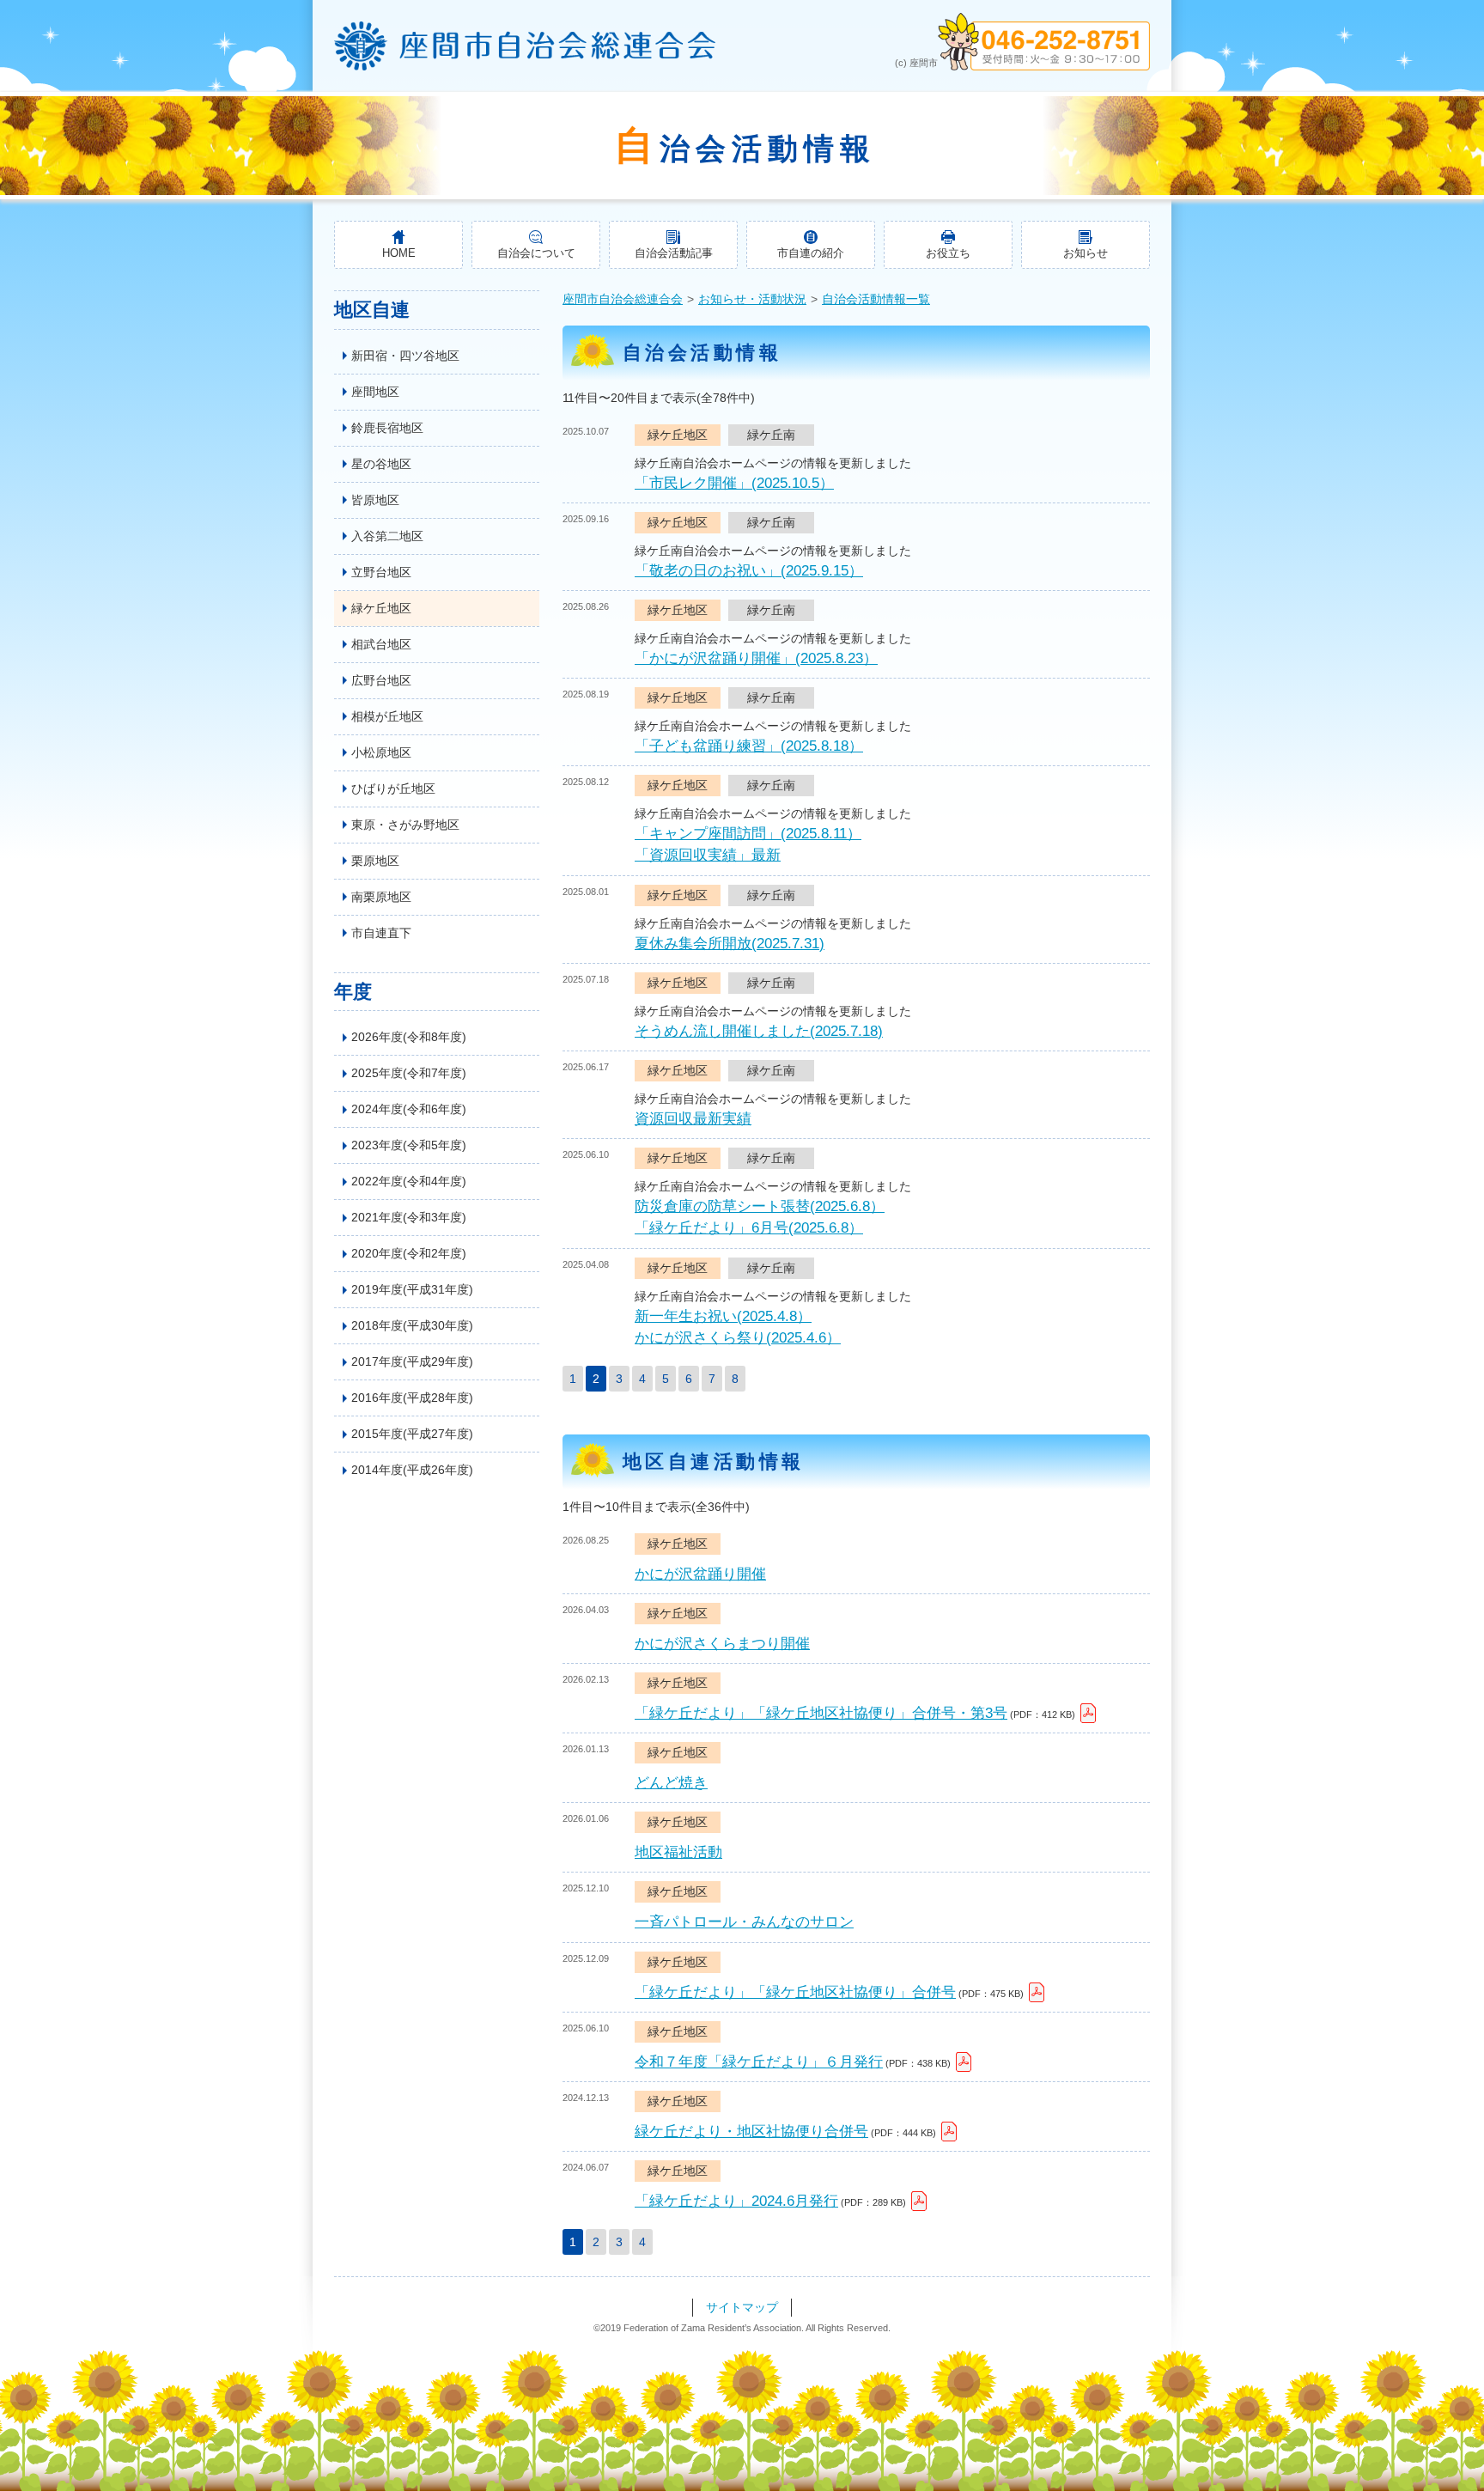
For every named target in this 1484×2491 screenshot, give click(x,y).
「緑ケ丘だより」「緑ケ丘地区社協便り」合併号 (795, 1992)
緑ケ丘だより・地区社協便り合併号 (751, 2132)
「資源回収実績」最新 (708, 855)
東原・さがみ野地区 (405, 825)
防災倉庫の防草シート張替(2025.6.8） (760, 1206)
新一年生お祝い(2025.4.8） (723, 1316)
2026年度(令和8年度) (409, 1037)
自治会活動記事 (674, 253)
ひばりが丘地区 (393, 789)
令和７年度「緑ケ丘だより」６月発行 (759, 2062)
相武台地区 (381, 644)
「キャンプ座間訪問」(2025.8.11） (748, 834)
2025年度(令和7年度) (409, 1073)
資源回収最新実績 (693, 1119)
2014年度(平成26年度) (412, 1470)
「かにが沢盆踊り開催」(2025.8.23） (756, 658)
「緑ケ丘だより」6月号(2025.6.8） (749, 1228)
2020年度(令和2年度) (409, 1253)
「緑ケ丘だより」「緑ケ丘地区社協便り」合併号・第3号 (821, 1713)
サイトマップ (742, 2307)
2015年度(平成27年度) (412, 1434)
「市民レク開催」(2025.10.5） (734, 483)
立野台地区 (381, 572)
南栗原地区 (381, 897)
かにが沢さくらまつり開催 (722, 1644)
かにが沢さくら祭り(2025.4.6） (738, 1338)
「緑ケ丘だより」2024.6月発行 (736, 2201)
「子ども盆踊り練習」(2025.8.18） (749, 746)
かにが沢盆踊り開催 (700, 1574)
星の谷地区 (381, 464)
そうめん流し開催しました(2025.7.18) (759, 1031)
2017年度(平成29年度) (412, 1361)
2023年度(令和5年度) (409, 1145)
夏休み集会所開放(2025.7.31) (730, 944)
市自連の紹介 (811, 253)
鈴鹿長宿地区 (387, 428)
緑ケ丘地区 (381, 608)
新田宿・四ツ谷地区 (405, 356)
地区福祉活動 (678, 1852)
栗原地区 (375, 861)
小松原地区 (381, 752)
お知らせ (1086, 253)
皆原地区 (375, 500)
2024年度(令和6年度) (409, 1109)
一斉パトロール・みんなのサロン (744, 1922)
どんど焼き (671, 1783)
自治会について (536, 253)
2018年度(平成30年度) (412, 1325)
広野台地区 (381, 680)
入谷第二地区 (387, 536)
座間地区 (375, 392)
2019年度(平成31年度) (412, 1289)
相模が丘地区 (387, 716)
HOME (399, 253)
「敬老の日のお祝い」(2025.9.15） (749, 571)
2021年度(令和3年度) (409, 1217)
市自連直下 (381, 933)
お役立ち (948, 253)
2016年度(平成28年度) (412, 1398)
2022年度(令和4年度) (409, 1181)
